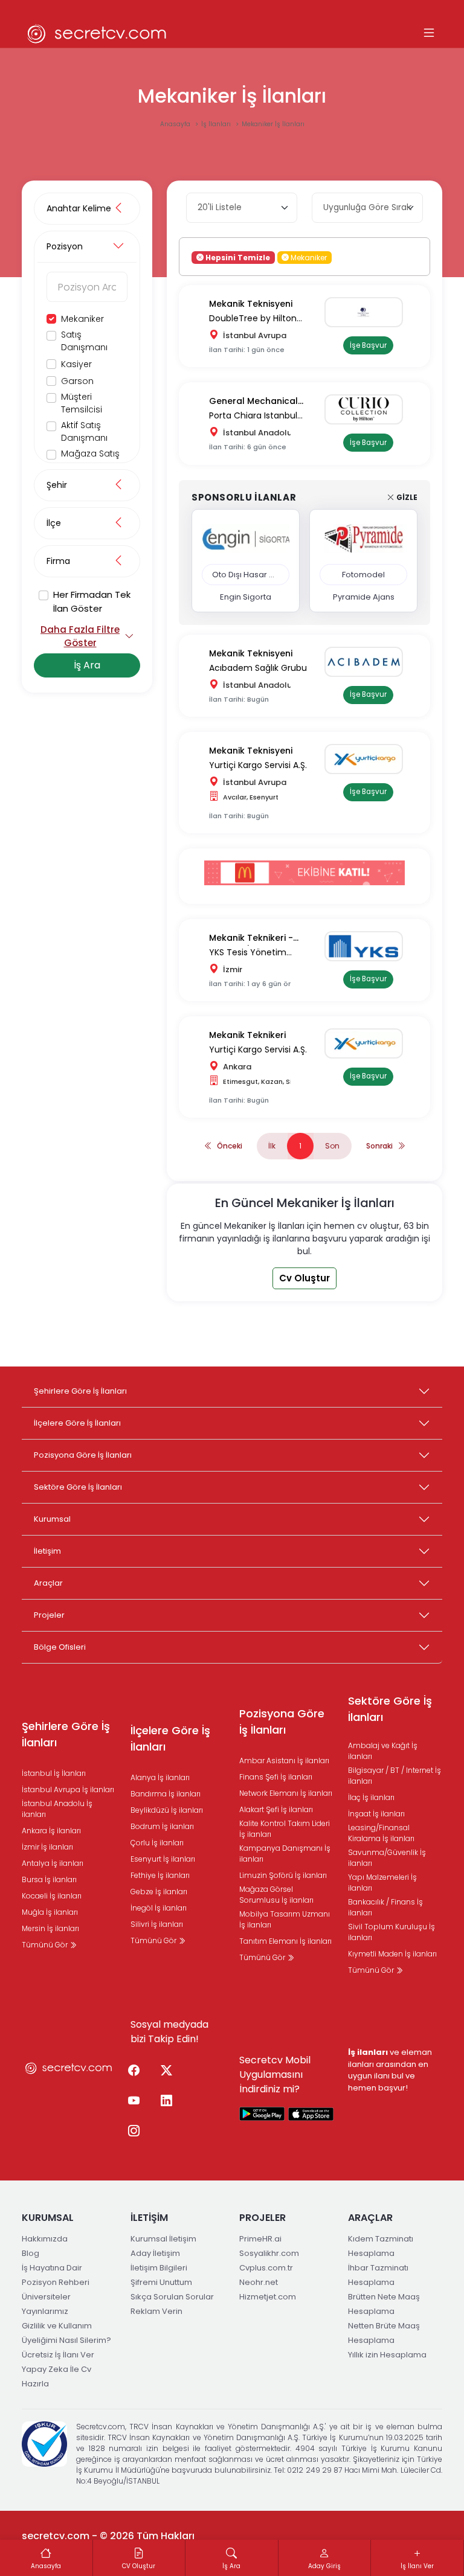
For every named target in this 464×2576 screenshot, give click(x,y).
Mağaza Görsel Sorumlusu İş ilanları (276, 1895)
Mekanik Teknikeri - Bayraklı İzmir (251, 939)
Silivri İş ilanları (157, 1924)
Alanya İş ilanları (160, 1777)
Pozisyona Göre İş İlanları (83, 1455)
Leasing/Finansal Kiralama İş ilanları (381, 1833)
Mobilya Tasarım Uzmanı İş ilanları (285, 1919)
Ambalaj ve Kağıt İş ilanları (383, 1751)
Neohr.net (259, 2282)
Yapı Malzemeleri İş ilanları (382, 1882)
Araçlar (48, 1583)
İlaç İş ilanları (371, 1797)
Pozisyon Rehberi (56, 2282)
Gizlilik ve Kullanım (57, 2326)
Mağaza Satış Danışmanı (90, 460)
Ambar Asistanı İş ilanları (284, 1761)
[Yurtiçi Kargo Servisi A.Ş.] (368, 759)
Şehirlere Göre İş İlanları (80, 1391)
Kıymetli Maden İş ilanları (392, 1954)
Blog (31, 2253)
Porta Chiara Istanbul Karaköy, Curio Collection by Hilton (262, 416)
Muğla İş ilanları (50, 1912)
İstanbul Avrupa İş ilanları (68, 1789)
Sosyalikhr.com (269, 2253)
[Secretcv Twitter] (166, 2071)
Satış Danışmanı (84, 341)
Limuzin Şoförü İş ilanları (283, 1875)
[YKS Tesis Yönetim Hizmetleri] (368, 946)
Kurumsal (52, 1519)
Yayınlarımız (45, 2311)
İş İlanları (217, 124)
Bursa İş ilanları (49, 1879)
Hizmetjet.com (268, 2297)
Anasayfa (176, 124)
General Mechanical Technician (253, 402)
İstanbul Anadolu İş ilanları (57, 1809)
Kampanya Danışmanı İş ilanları (285, 1854)
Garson (77, 381)
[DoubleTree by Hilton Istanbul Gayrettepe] (368, 312)
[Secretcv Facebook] (134, 2071)
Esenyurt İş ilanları (163, 1859)
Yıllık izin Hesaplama (387, 2355)
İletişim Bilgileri (159, 2268)
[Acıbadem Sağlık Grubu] (368, 662)
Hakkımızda (45, 2239)
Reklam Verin (156, 2311)
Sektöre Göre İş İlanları (78, 1487)
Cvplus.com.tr (266, 2268)
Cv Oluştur (304, 1278)
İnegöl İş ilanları (159, 1908)
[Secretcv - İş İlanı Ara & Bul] (262, 2113)
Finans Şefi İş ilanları (276, 1777)
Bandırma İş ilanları (166, 1794)
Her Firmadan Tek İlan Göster (92, 601)
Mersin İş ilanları (50, 1928)
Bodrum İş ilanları (162, 1826)
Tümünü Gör (46, 1945)
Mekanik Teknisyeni (251, 304)
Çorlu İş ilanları (157, 1843)
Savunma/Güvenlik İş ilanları (387, 1858)
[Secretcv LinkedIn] (166, 2101)
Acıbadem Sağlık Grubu (258, 668)
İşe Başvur (368, 345)
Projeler (49, 1615)
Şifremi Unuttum (161, 2282)
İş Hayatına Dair (52, 2268)
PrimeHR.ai (260, 2239)
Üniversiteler (46, 2297)
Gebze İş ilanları (159, 1892)
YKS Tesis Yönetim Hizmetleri (248, 953)
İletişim (47, 1551)
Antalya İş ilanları (53, 1863)
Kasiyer (76, 364)
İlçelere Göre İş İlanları (77, 1423)
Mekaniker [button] (308, 257)
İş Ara (87, 665)
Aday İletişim (155, 2253)
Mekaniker (82, 319)
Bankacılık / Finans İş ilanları (385, 1907)
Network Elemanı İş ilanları (286, 1793)
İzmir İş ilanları (47, 1847)
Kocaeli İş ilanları (52, 1896)
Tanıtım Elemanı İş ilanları (285, 1941)
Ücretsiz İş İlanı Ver (58, 2355)
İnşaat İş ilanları (376, 1814)
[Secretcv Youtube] (134, 2101)
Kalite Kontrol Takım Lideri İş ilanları (285, 1829)
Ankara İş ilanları (51, 1831)
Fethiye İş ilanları (160, 1875)
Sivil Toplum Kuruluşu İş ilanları (391, 1932)
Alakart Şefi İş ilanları (276, 1809)
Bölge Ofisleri (60, 1647)
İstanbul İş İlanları (54, 1773)
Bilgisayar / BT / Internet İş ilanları (395, 1776)
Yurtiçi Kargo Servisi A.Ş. (258, 765)
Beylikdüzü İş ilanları (167, 1810)
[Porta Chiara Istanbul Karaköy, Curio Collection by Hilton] (368, 409)
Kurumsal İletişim (163, 2239)
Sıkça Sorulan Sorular (172, 2297)
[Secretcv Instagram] (134, 2132)
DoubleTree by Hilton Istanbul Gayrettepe (253, 319)
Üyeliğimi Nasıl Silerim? (66, 2340)
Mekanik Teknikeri (247, 1035)
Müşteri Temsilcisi (82, 403)
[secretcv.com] (97, 34)
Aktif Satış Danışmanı (84, 431)
